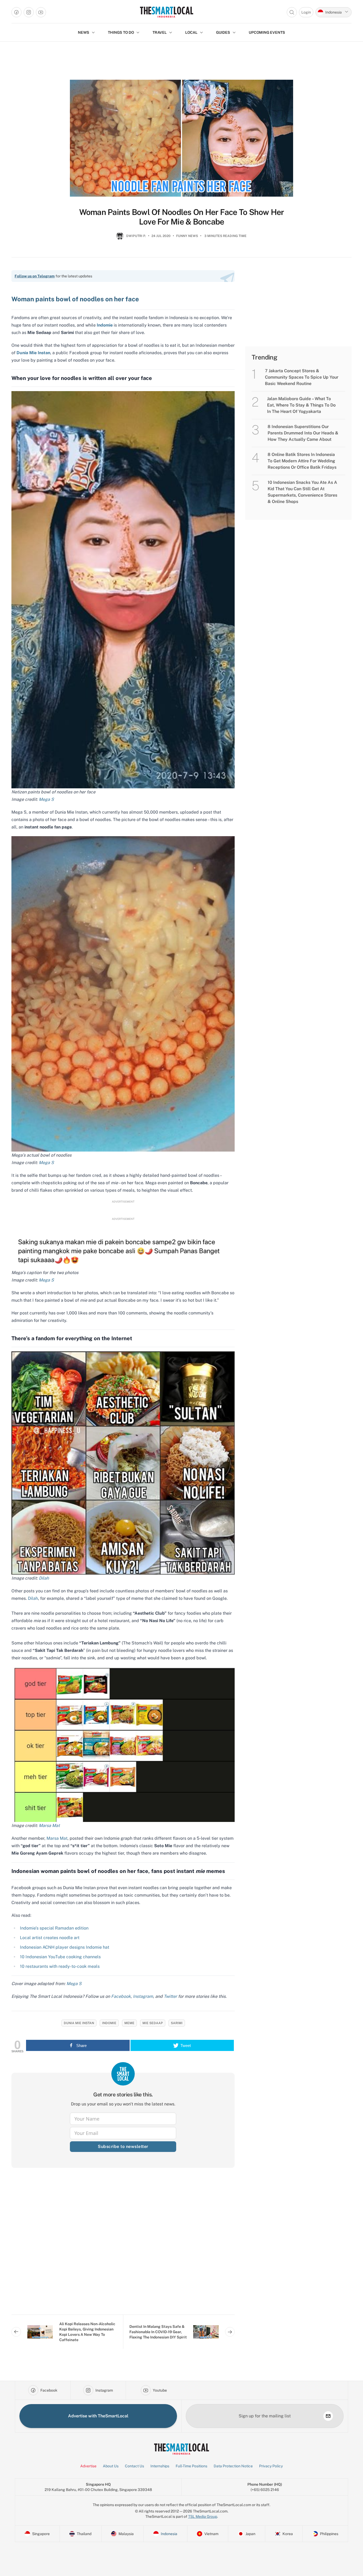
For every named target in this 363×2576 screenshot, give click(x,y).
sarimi (177, 2023)
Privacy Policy (271, 2466)
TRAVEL (160, 32)
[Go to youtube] (41, 12)
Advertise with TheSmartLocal (98, 2416)
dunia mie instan (79, 2023)
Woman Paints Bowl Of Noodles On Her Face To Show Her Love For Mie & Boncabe (182, 217)
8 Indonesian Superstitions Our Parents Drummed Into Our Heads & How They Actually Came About (303, 433)
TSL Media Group (203, 2516)
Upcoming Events (267, 32)
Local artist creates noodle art (50, 1938)
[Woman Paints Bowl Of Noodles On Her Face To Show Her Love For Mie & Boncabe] (181, 138)
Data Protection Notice (233, 2466)
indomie (109, 2023)
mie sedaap (153, 2023)
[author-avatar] (120, 238)
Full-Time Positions (191, 2466)
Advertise (88, 2466)
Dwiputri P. (136, 236)
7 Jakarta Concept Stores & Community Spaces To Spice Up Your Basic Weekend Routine (302, 377)
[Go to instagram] (29, 12)
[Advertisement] (123, 2245)
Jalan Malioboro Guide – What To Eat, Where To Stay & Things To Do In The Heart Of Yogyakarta (301, 405)
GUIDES (223, 32)
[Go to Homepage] (166, 12)
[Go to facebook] (16, 12)
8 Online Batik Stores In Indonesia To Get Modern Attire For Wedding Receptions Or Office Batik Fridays (302, 461)
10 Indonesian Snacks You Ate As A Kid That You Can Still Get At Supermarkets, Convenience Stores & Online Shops (302, 492)
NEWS (84, 32)
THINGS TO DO (121, 32)
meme (129, 2023)
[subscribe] (328, 2416)
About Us (111, 2466)
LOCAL (191, 32)
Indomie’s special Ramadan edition (54, 1928)
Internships (160, 2466)
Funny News (187, 236)
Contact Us (134, 2466)
